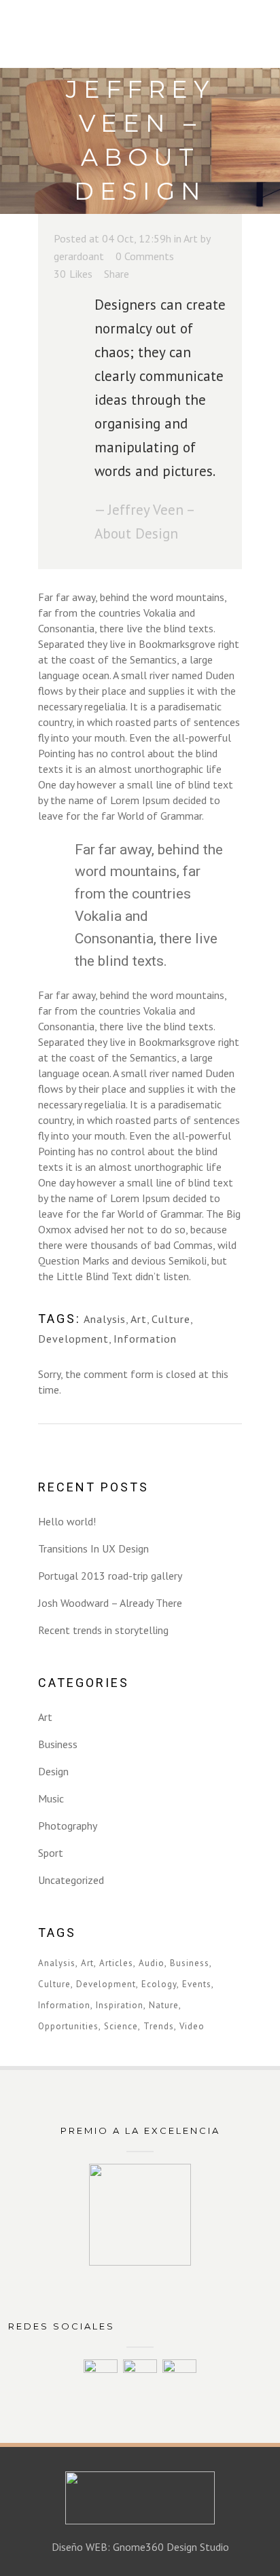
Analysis (105, 1319)
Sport (51, 1853)
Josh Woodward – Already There (110, 1603)
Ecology (159, 1984)
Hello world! (67, 1521)
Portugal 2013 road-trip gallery (110, 1576)
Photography (68, 1826)
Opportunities (68, 2026)
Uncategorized (71, 1880)
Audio (152, 1963)
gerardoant (79, 256)
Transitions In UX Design (93, 1548)
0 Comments (145, 256)
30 (73, 274)
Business (58, 1744)
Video (192, 2026)
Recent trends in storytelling (103, 1630)
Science (121, 2026)
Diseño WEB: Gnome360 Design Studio (140, 2547)
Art (191, 238)
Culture (171, 1319)
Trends (159, 2026)
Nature (164, 2005)
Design (53, 1771)
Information (145, 1339)
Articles (116, 1963)
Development (73, 1339)
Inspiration (120, 2005)
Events (197, 1984)
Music (51, 1798)
